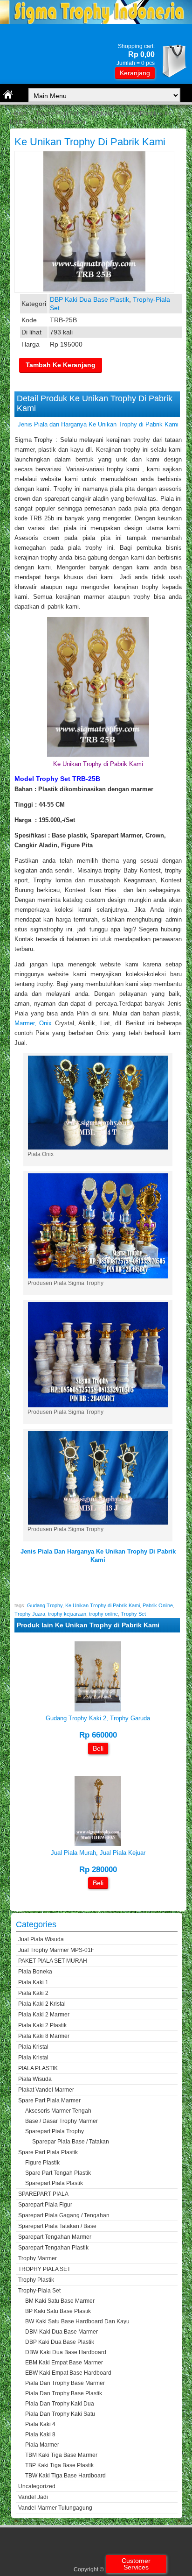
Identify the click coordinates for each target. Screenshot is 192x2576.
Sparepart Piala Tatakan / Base (57, 2226)
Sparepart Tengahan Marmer (55, 2237)
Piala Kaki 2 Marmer (44, 2015)
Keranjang (135, 73)
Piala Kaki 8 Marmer (44, 2036)
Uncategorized (37, 2486)
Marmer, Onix (35, 1023)
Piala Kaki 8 (40, 2434)
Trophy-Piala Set (57, 114)
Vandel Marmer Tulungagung (55, 2508)
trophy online (103, 1614)
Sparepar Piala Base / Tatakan (71, 2142)
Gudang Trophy (45, 1605)
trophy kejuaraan (67, 1614)
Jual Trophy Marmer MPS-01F (56, 1950)
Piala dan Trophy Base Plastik (64, 2393)
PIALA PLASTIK (38, 2068)
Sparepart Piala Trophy (55, 2131)
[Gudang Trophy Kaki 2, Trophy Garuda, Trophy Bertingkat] (98, 1709)
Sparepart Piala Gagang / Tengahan (64, 2215)
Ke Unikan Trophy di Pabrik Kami (90, 142)
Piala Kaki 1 (33, 1982)
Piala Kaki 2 (33, 1993)
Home (19, 114)
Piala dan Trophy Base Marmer (65, 2383)
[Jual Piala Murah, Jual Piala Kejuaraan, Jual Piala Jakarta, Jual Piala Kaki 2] (98, 1844)
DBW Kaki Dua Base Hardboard (66, 2352)
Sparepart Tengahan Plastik (53, 2248)
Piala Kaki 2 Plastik (42, 2025)
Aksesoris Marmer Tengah (58, 2111)
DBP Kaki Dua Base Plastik (122, 114)
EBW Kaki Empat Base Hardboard (68, 2373)
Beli (98, 1748)
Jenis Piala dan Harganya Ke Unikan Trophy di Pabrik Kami (98, 424)
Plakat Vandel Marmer (46, 2090)
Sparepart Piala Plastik (54, 2183)
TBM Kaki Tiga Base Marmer (61, 2455)
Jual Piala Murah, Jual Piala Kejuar (98, 1853)
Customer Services (136, 2564)
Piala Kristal (33, 2047)
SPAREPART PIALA (43, 2194)
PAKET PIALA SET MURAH (53, 1961)
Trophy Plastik (36, 2280)
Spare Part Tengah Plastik (58, 2173)
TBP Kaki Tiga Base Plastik (59, 2465)
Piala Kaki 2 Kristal (42, 2004)
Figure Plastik (42, 2163)
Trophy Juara (30, 1614)
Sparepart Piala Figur (45, 2205)
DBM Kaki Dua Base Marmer (62, 2332)
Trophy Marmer (38, 2258)
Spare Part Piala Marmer (49, 2101)
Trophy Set (133, 1614)
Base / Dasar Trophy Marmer (62, 2121)
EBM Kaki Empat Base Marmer (64, 2363)
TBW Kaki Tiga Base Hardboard (65, 2476)
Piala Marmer (42, 2445)
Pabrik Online (158, 1605)
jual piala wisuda (41, 1939)
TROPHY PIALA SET (44, 2269)
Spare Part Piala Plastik (48, 2152)
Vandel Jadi (33, 2497)
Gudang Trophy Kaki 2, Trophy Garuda (98, 1718)
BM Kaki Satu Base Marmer (60, 2301)
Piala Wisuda (35, 2079)
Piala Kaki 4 (40, 2424)
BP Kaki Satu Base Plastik (58, 2311)
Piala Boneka (35, 1972)
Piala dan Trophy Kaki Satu (60, 2414)
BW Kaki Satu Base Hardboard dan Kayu (77, 2321)
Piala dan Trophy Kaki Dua (60, 2404)
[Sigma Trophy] (96, 22)
